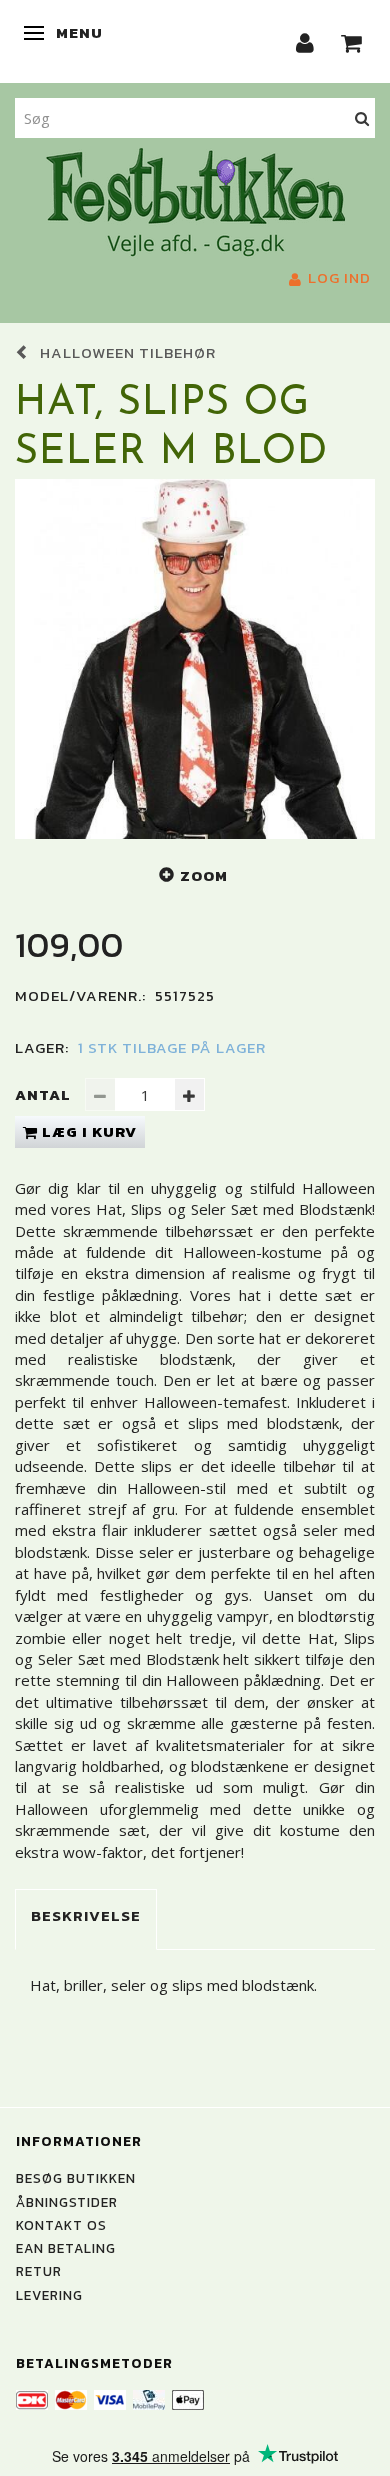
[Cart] (352, 41)
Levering (49, 2295)
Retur (39, 2271)
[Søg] (362, 117)
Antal (45, 1094)
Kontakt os (61, 2225)
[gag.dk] (195, 200)
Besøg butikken (76, 2178)
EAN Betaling (66, 2248)
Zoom (204, 875)
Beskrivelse (86, 1915)
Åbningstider (67, 2202)
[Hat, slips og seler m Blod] (195, 659)
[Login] (305, 41)
